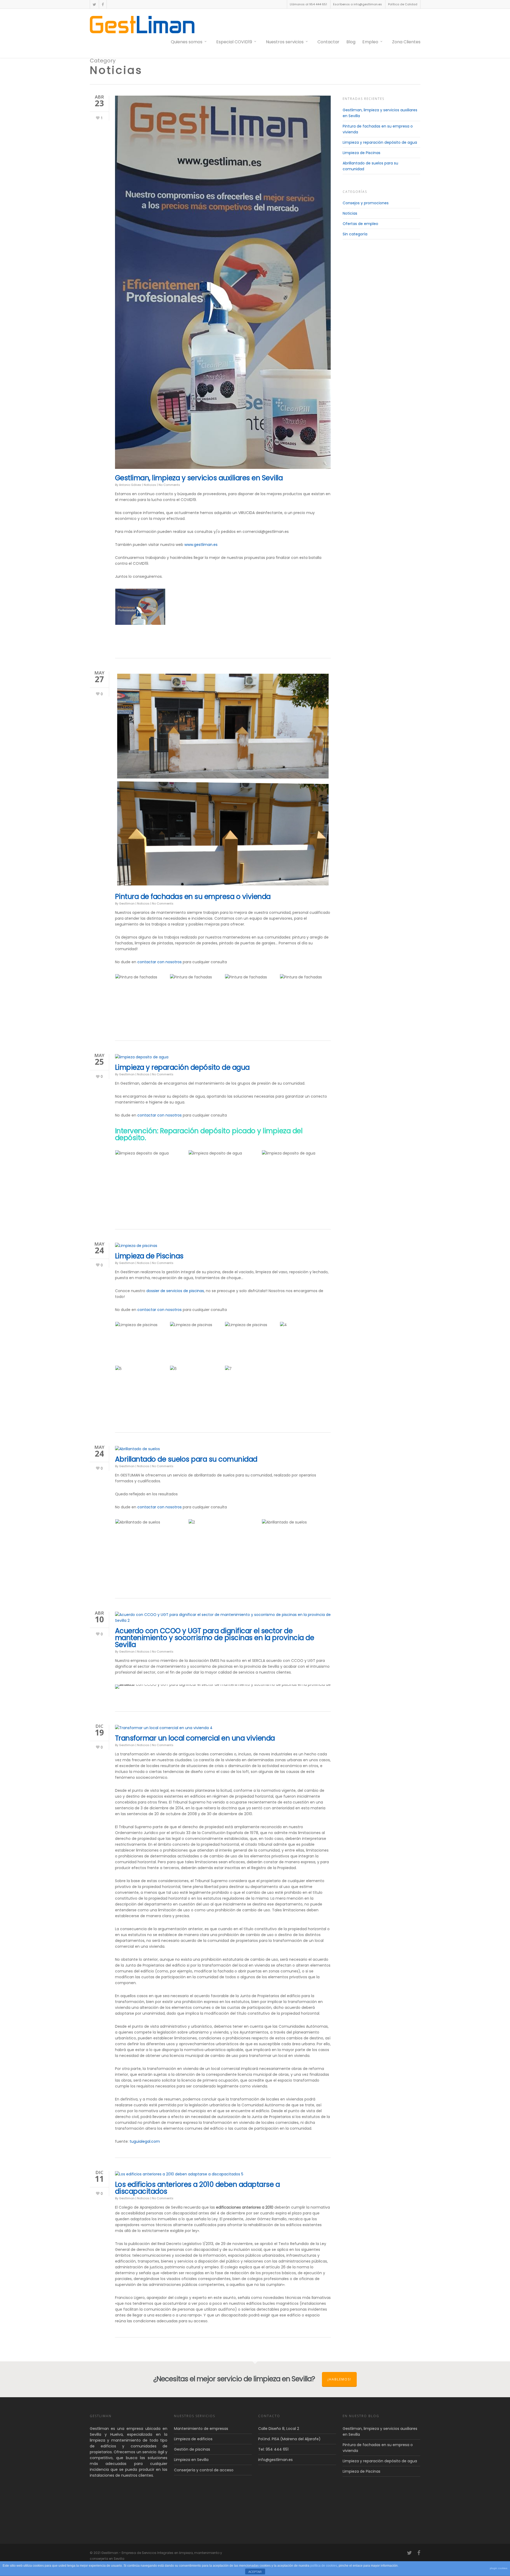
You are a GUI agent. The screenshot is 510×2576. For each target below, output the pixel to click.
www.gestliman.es (201, 545)
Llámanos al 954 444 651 (308, 4)
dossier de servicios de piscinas (175, 1291)
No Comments (169, 485)
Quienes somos (187, 42)
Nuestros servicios (285, 42)
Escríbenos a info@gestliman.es (358, 4)
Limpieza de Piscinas (149, 1256)
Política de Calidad (403, 4)
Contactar (328, 42)
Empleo (370, 42)
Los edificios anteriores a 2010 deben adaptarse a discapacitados (197, 2188)
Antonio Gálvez (130, 485)
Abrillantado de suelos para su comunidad (186, 1459)
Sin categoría (355, 234)
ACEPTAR (255, 2572)
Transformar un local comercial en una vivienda (195, 1738)
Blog (351, 42)
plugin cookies (499, 2568)
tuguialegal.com (145, 2141)
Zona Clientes (406, 42)
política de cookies (324, 2566)
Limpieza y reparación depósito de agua (182, 1067)
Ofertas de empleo (360, 224)
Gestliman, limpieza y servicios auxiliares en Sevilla (199, 478)
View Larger (140, 602)
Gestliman (127, 903)
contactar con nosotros (160, 962)
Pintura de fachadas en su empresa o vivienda (193, 897)
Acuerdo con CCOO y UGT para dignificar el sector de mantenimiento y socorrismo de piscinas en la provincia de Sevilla (215, 1638)
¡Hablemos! (339, 2379)
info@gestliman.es (275, 2460)
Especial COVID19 (234, 42)
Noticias (150, 485)
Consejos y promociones (366, 203)
